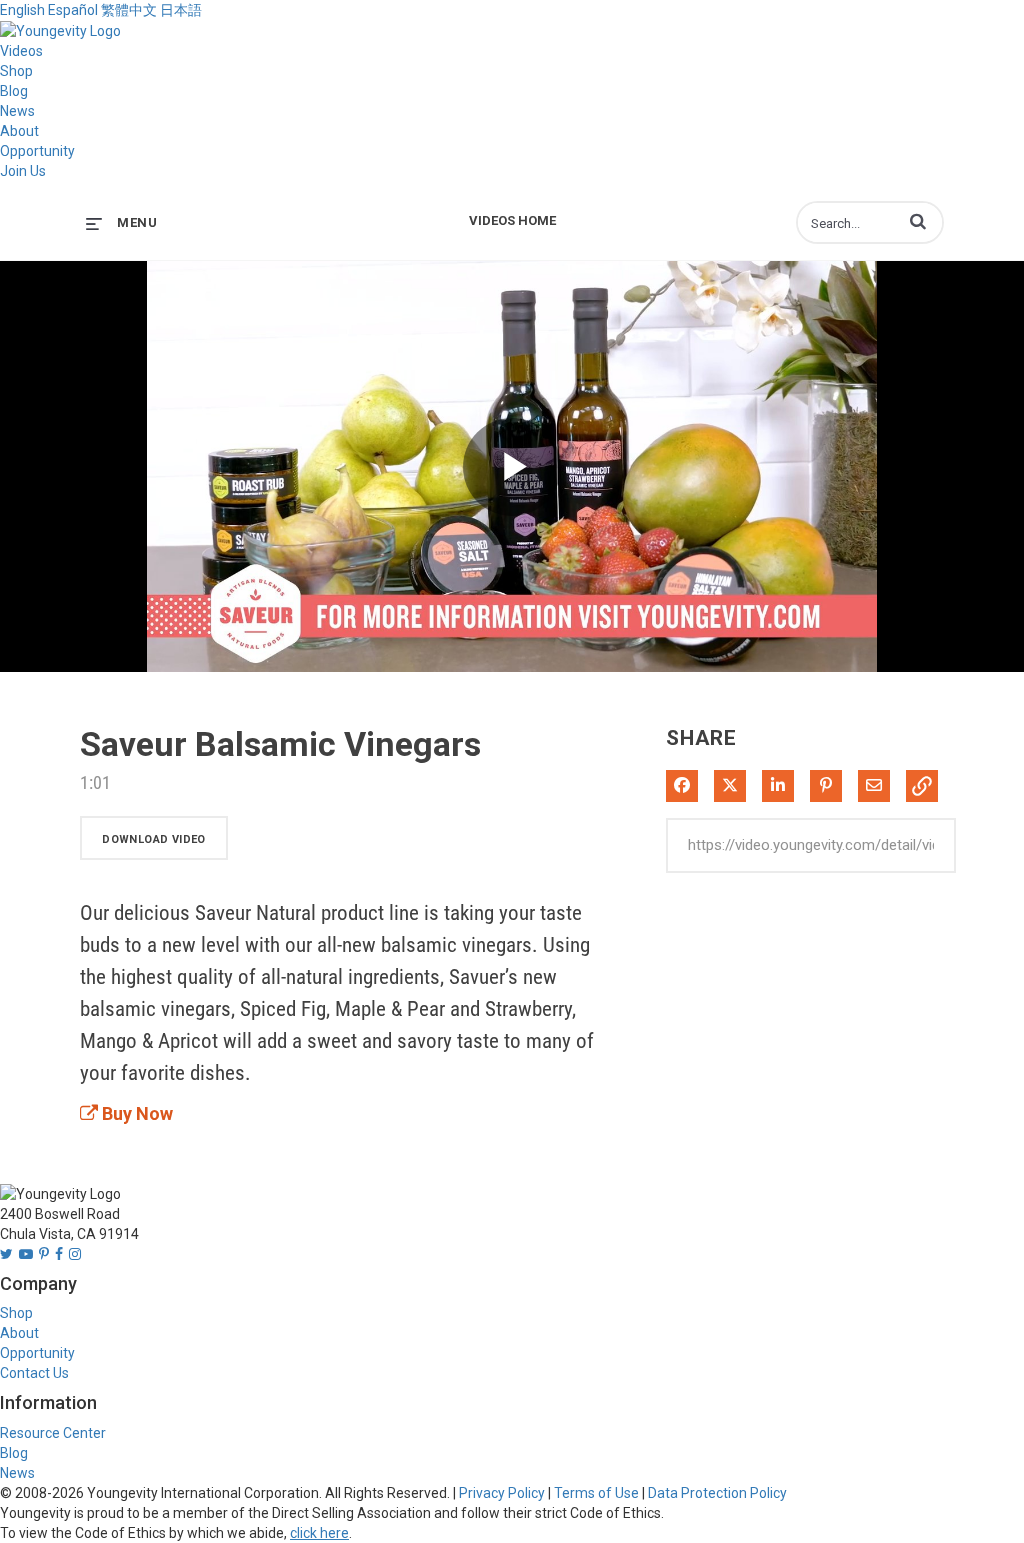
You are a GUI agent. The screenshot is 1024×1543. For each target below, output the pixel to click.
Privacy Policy (502, 1493)
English (22, 10)
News (17, 111)
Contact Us (34, 1373)
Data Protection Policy (717, 1493)
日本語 (181, 10)
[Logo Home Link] (60, 30)
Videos (21, 51)
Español (73, 10)
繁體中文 (129, 10)
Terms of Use (596, 1493)
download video (154, 839)
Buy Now (135, 1113)
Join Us (23, 171)
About (19, 131)
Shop (16, 71)
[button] (918, 221)
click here (319, 1533)
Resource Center (53, 1433)
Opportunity (37, 151)
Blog (14, 91)
